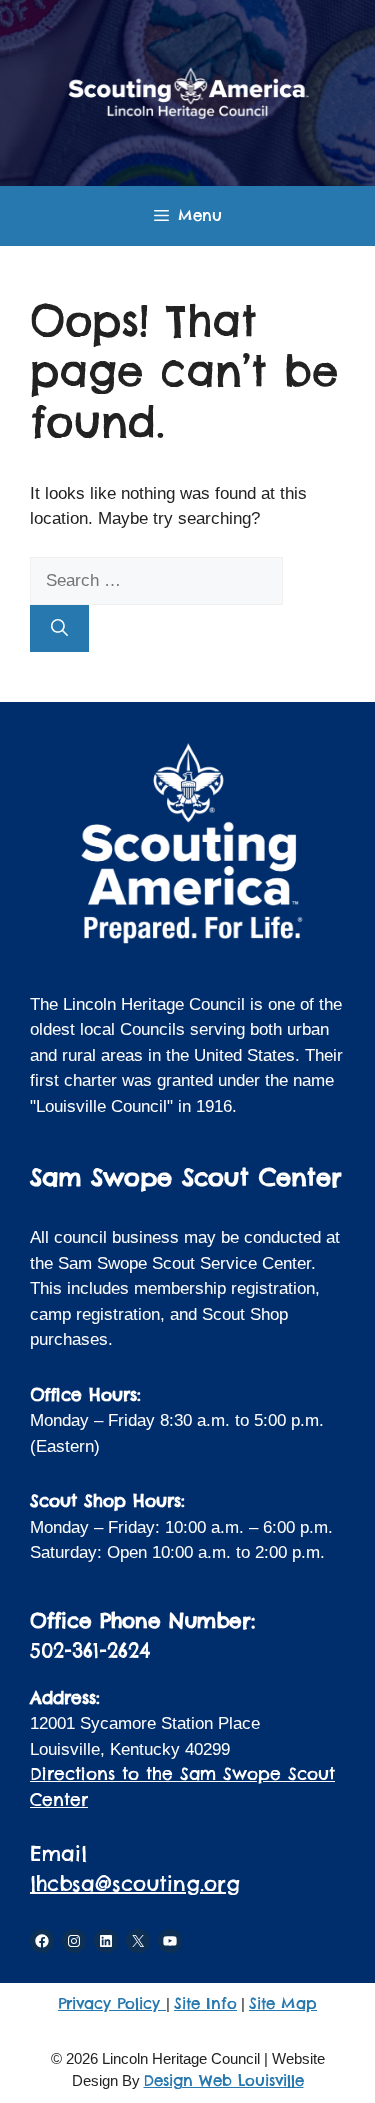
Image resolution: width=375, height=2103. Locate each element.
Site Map (283, 2003)
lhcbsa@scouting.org (135, 1883)
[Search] (59, 629)
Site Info (205, 2003)
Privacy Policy (112, 2003)
